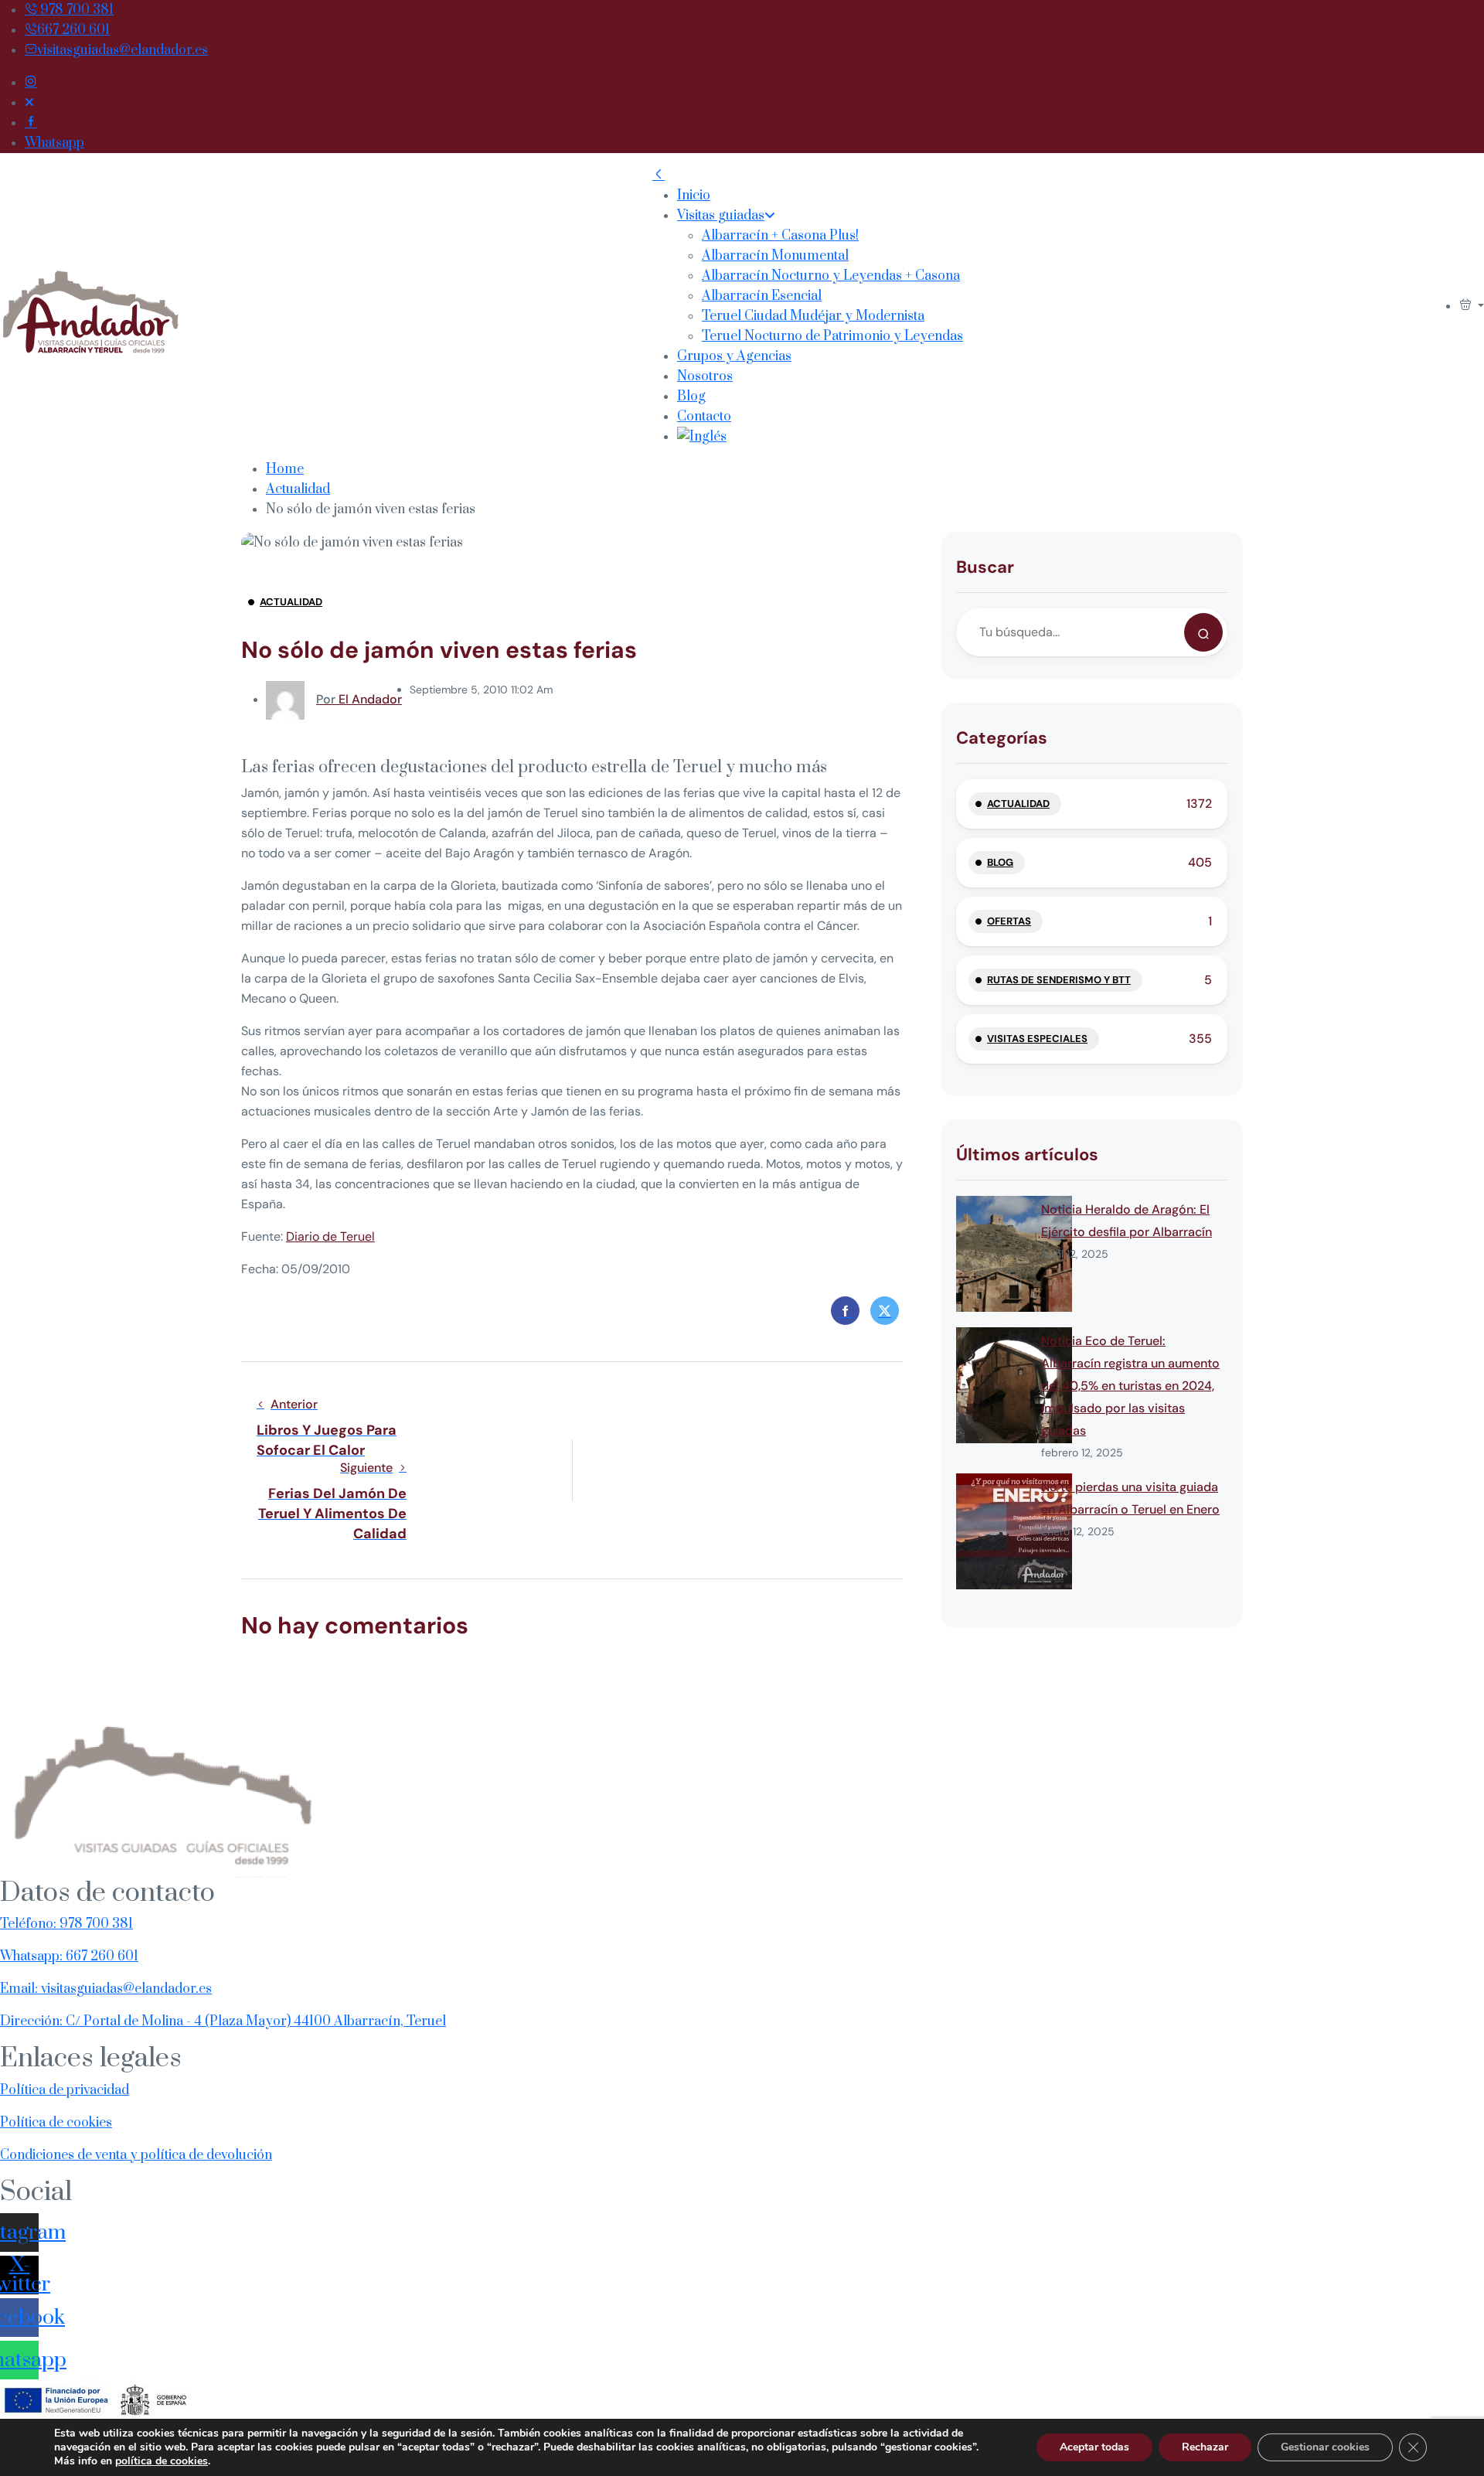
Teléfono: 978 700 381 (66, 1924)
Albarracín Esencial (762, 296)
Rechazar (1205, 2447)
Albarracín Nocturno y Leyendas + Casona (831, 276)
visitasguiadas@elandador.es (123, 50)
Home (285, 469)
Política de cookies (56, 2123)
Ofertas (1009, 921)
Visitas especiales (1037, 1039)
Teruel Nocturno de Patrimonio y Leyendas (832, 336)
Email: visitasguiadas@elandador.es (106, 1989)
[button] (1472, 306)
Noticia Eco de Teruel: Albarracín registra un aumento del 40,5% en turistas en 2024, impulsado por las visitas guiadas (1130, 1386)
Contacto (704, 417)
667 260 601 (73, 30)
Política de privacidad (65, 2090)
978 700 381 (75, 10)
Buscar (985, 567)
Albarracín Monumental (775, 256)
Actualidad (298, 489)
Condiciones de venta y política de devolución (136, 2155)
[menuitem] (820, 437)
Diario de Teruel (330, 1236)
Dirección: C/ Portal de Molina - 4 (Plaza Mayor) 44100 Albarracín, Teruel (223, 2021)
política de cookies (162, 2461)
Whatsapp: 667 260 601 (69, 1957)
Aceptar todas (1094, 2447)
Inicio (694, 196)
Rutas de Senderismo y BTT (1059, 980)
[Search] (1203, 632)
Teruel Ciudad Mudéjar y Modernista (813, 316)
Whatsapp (54, 143)
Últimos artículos (1027, 1155)
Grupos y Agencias (734, 356)
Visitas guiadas (721, 216)
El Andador (359, 699)
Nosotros (705, 376)
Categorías (1002, 738)
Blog (691, 397)
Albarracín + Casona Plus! (780, 236)
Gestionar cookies (1325, 2447)
